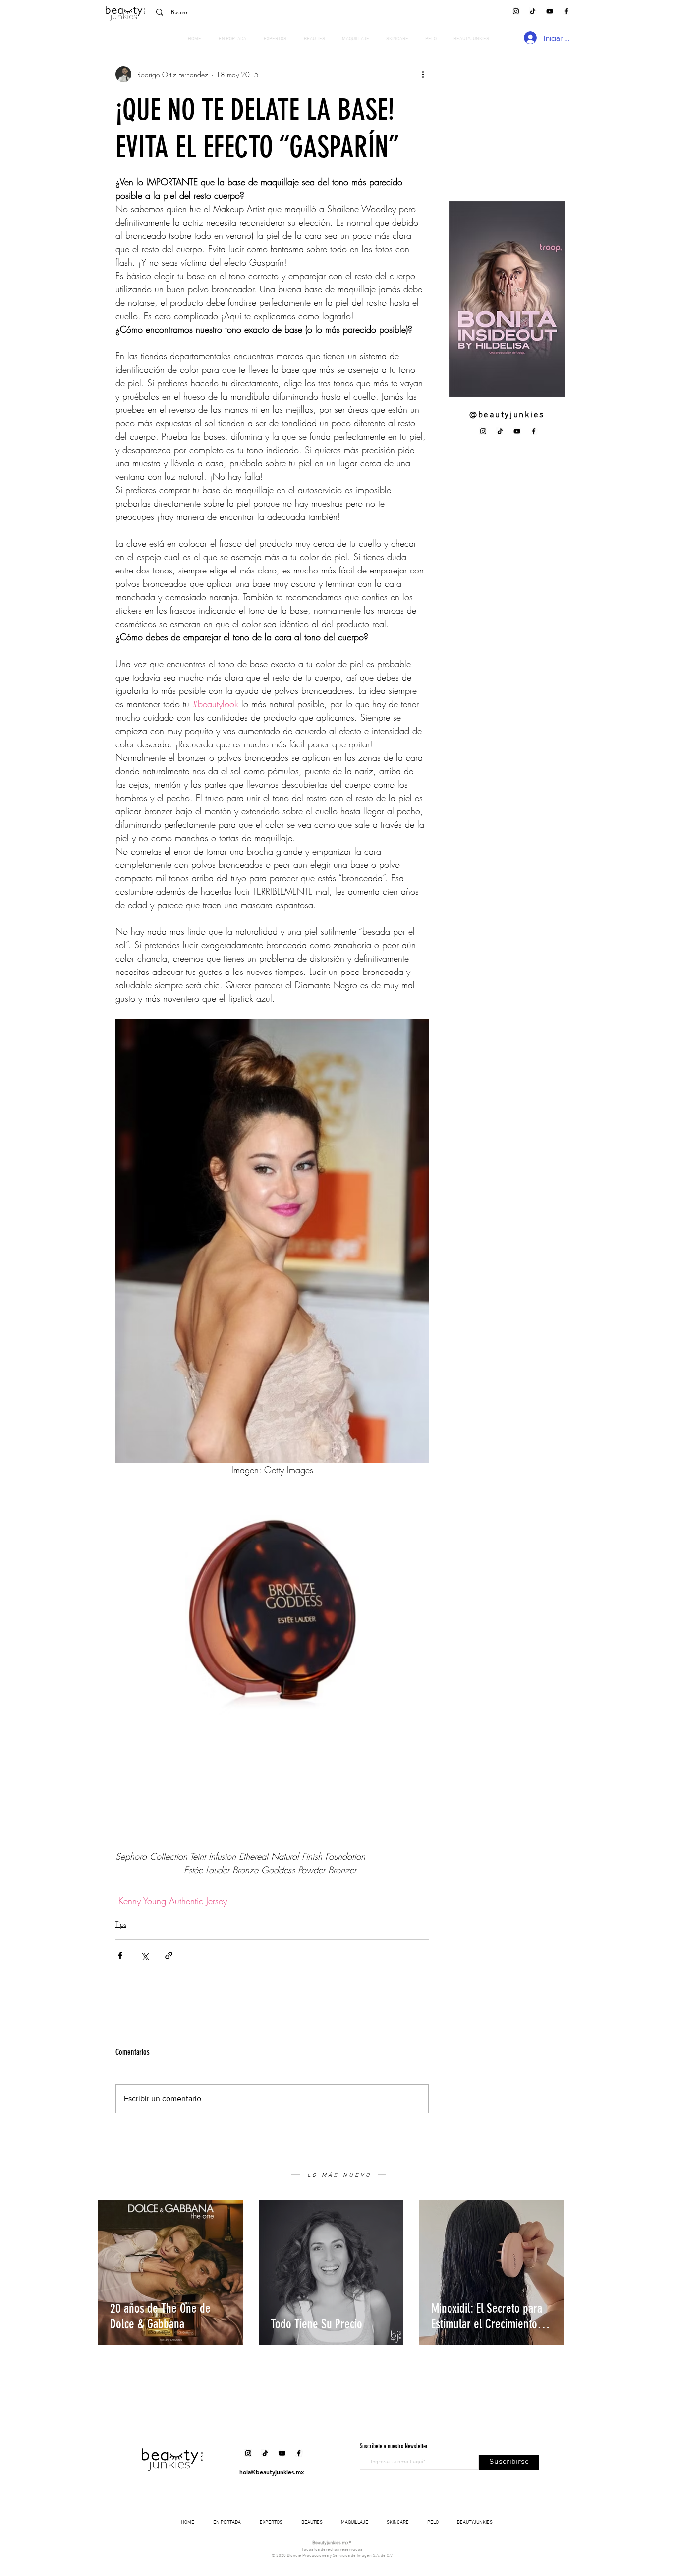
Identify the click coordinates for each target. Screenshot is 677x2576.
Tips (121, 1924)
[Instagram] (516, 11)
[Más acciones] (423, 74)
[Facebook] (566, 11)
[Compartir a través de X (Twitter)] (144, 1956)
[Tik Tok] (533, 11)
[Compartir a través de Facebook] (120, 1956)
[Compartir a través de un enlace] (169, 1956)
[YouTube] (550, 11)
